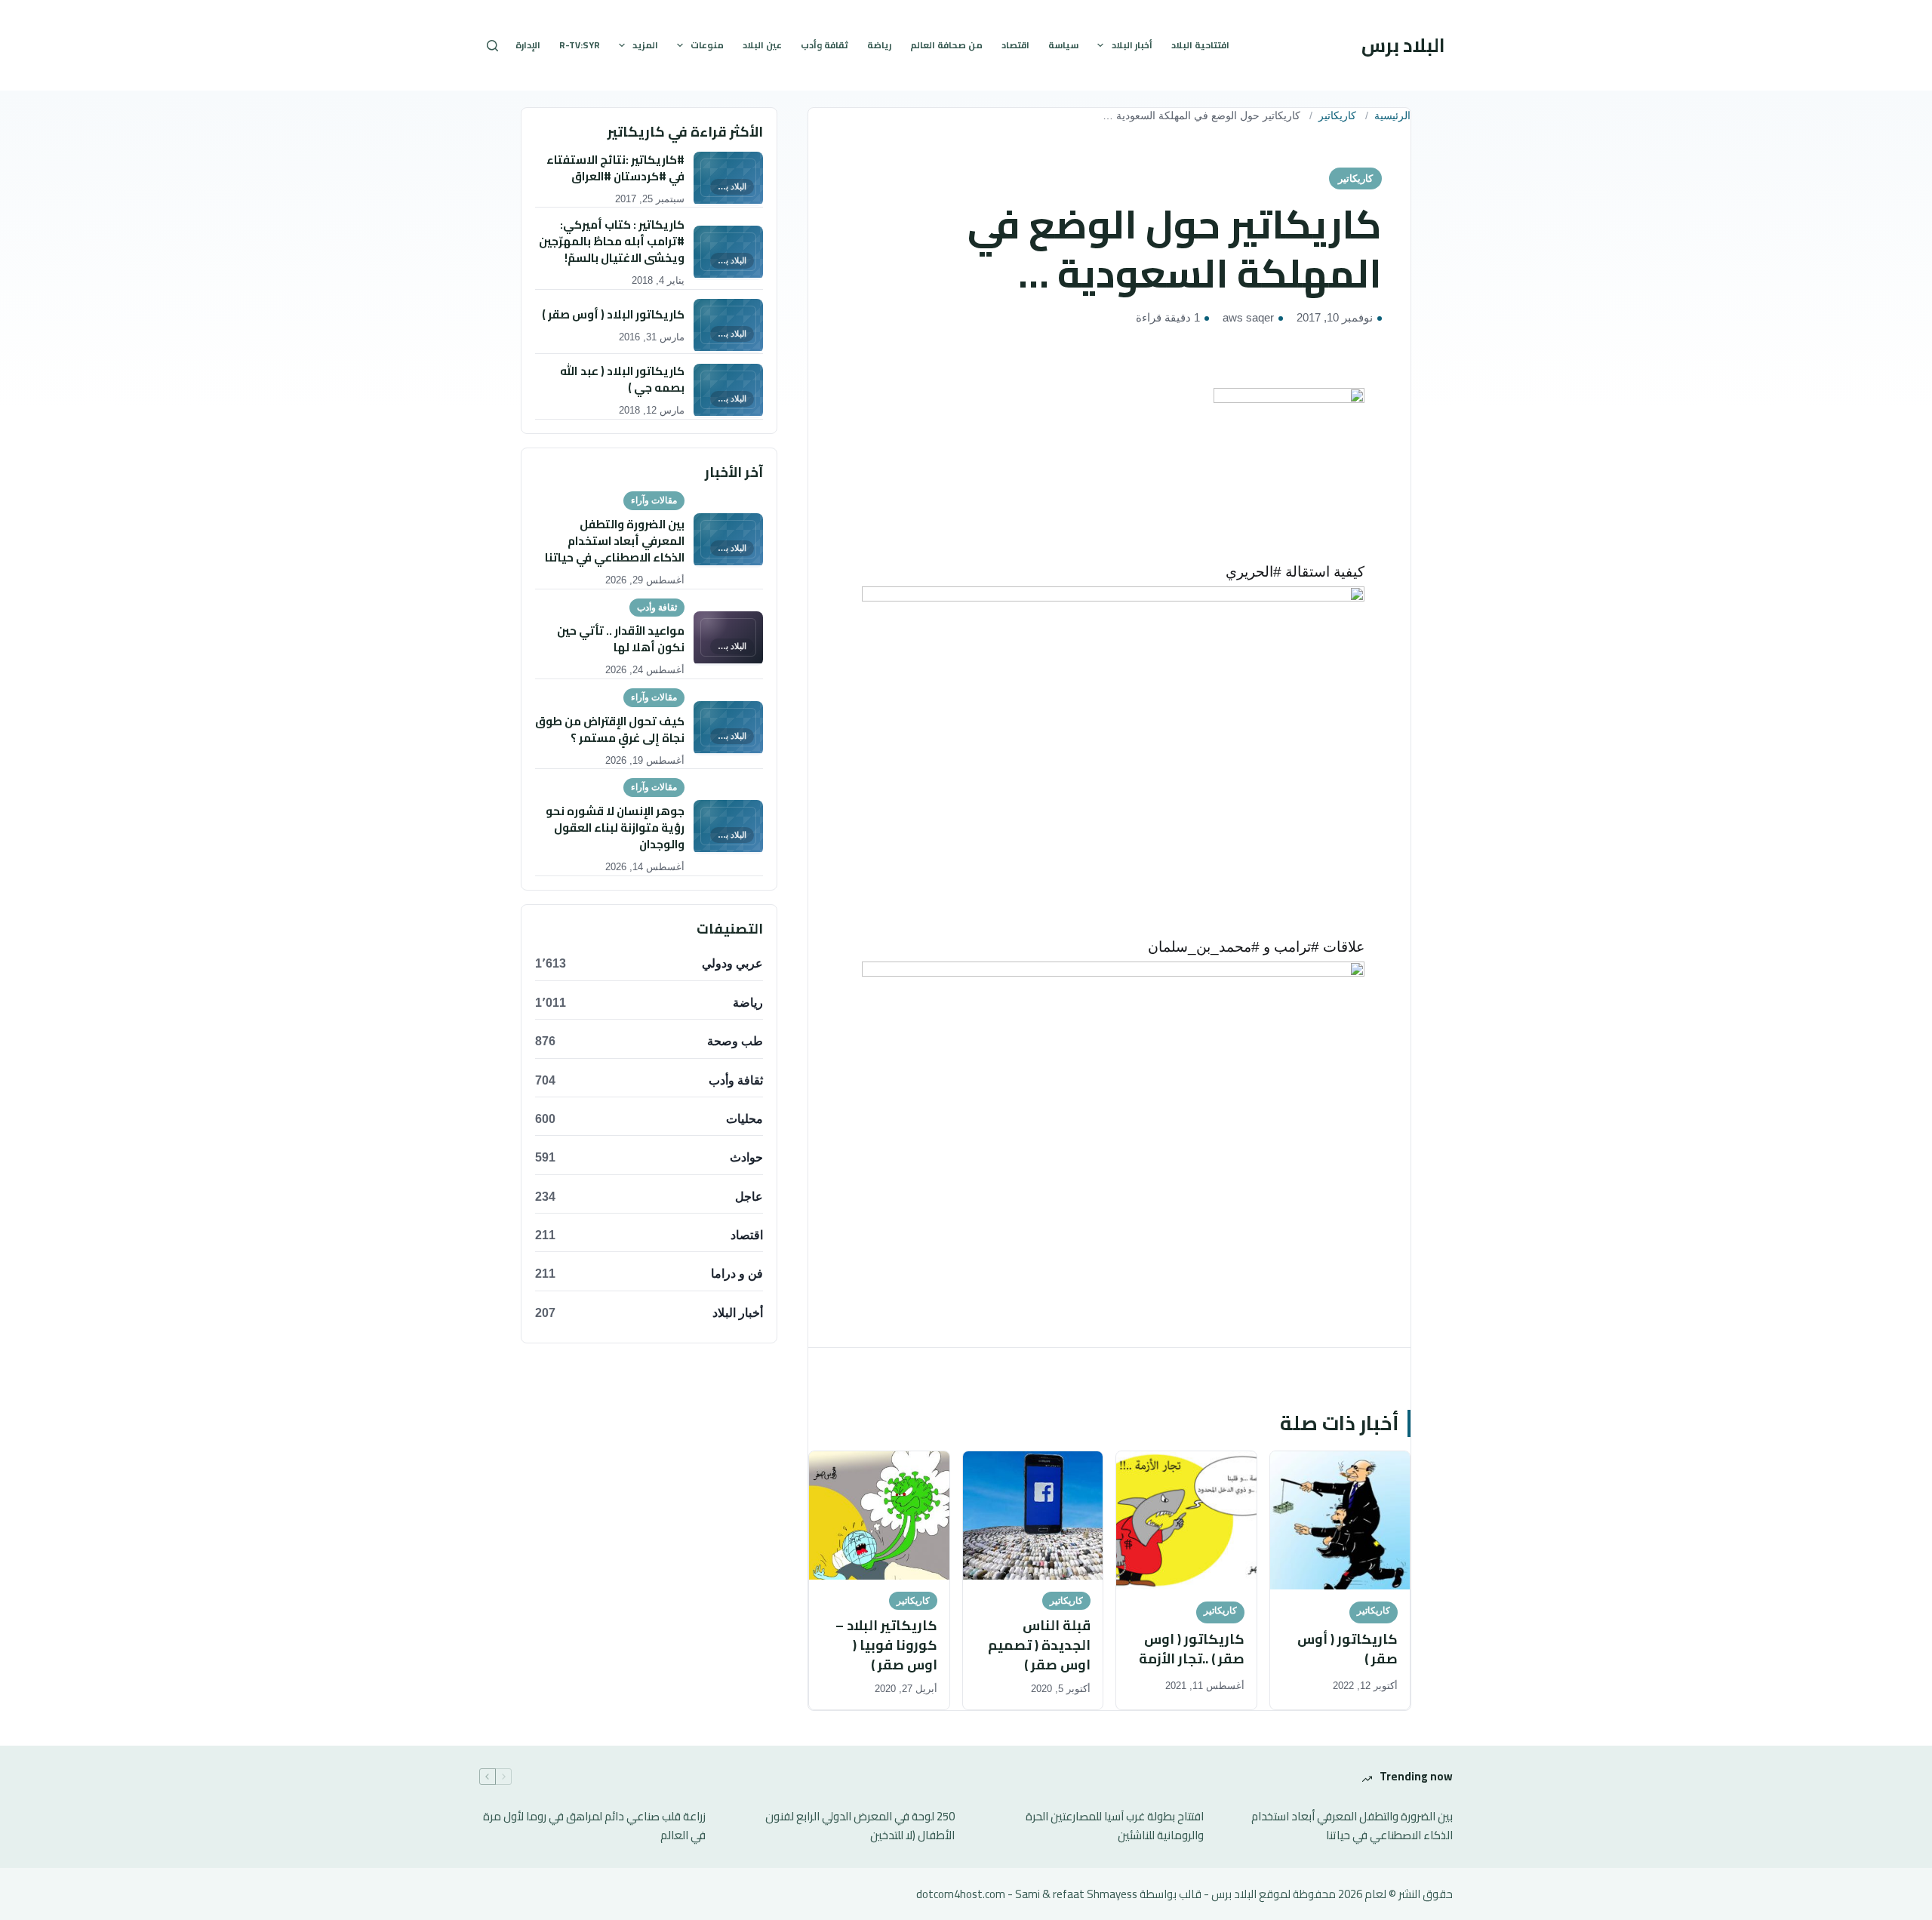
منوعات (707, 45)
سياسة (1063, 45)
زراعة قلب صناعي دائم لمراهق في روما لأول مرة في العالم (594, 1826)
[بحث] (492, 46)
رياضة (879, 45)
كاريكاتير (1337, 116)
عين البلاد (762, 45)
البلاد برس (1403, 45)
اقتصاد (1015, 45)
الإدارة (528, 45)
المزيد (645, 45)
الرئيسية (1392, 116)
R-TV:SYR (580, 45)
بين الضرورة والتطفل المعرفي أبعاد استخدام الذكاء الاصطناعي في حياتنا (1352, 1826)
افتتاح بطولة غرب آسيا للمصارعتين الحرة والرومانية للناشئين (1115, 1826)
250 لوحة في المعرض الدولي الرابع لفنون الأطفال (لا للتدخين (860, 1826)
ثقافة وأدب (824, 45)
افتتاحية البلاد (1200, 45)
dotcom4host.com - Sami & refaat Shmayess (1027, 1894)
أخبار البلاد (1132, 45)
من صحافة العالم (946, 45)
